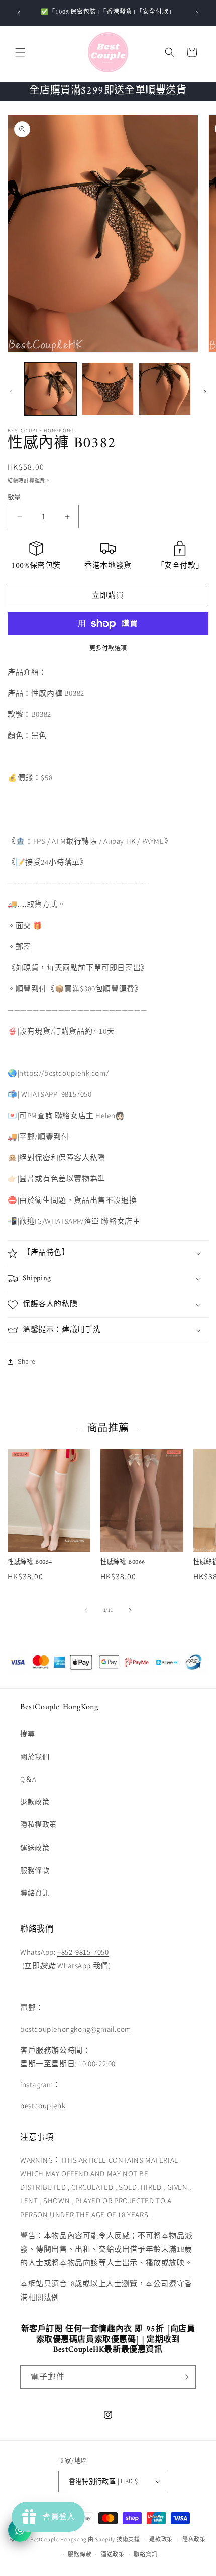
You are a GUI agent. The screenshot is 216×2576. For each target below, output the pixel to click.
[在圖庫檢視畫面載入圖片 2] (108, 389)
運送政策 (35, 1848)
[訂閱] (184, 2377)
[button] (20, 52)
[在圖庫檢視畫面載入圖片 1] (51, 389)
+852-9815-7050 (83, 1952)
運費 (40, 480)
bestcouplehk (43, 2106)
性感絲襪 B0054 (30, 1563)
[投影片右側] (205, 392)
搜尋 (27, 1734)
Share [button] (27, 1361)
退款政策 (35, 1802)
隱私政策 (194, 2539)
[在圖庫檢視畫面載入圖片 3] (165, 389)
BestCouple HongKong (59, 2539)
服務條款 (35, 1870)
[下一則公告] (197, 13)
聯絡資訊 (35, 1893)
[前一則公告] (19, 13)
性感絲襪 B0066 (123, 1563)
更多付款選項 (108, 648)
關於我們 (35, 1757)
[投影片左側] (11, 392)
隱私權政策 (38, 1824)
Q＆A (28, 1779)
